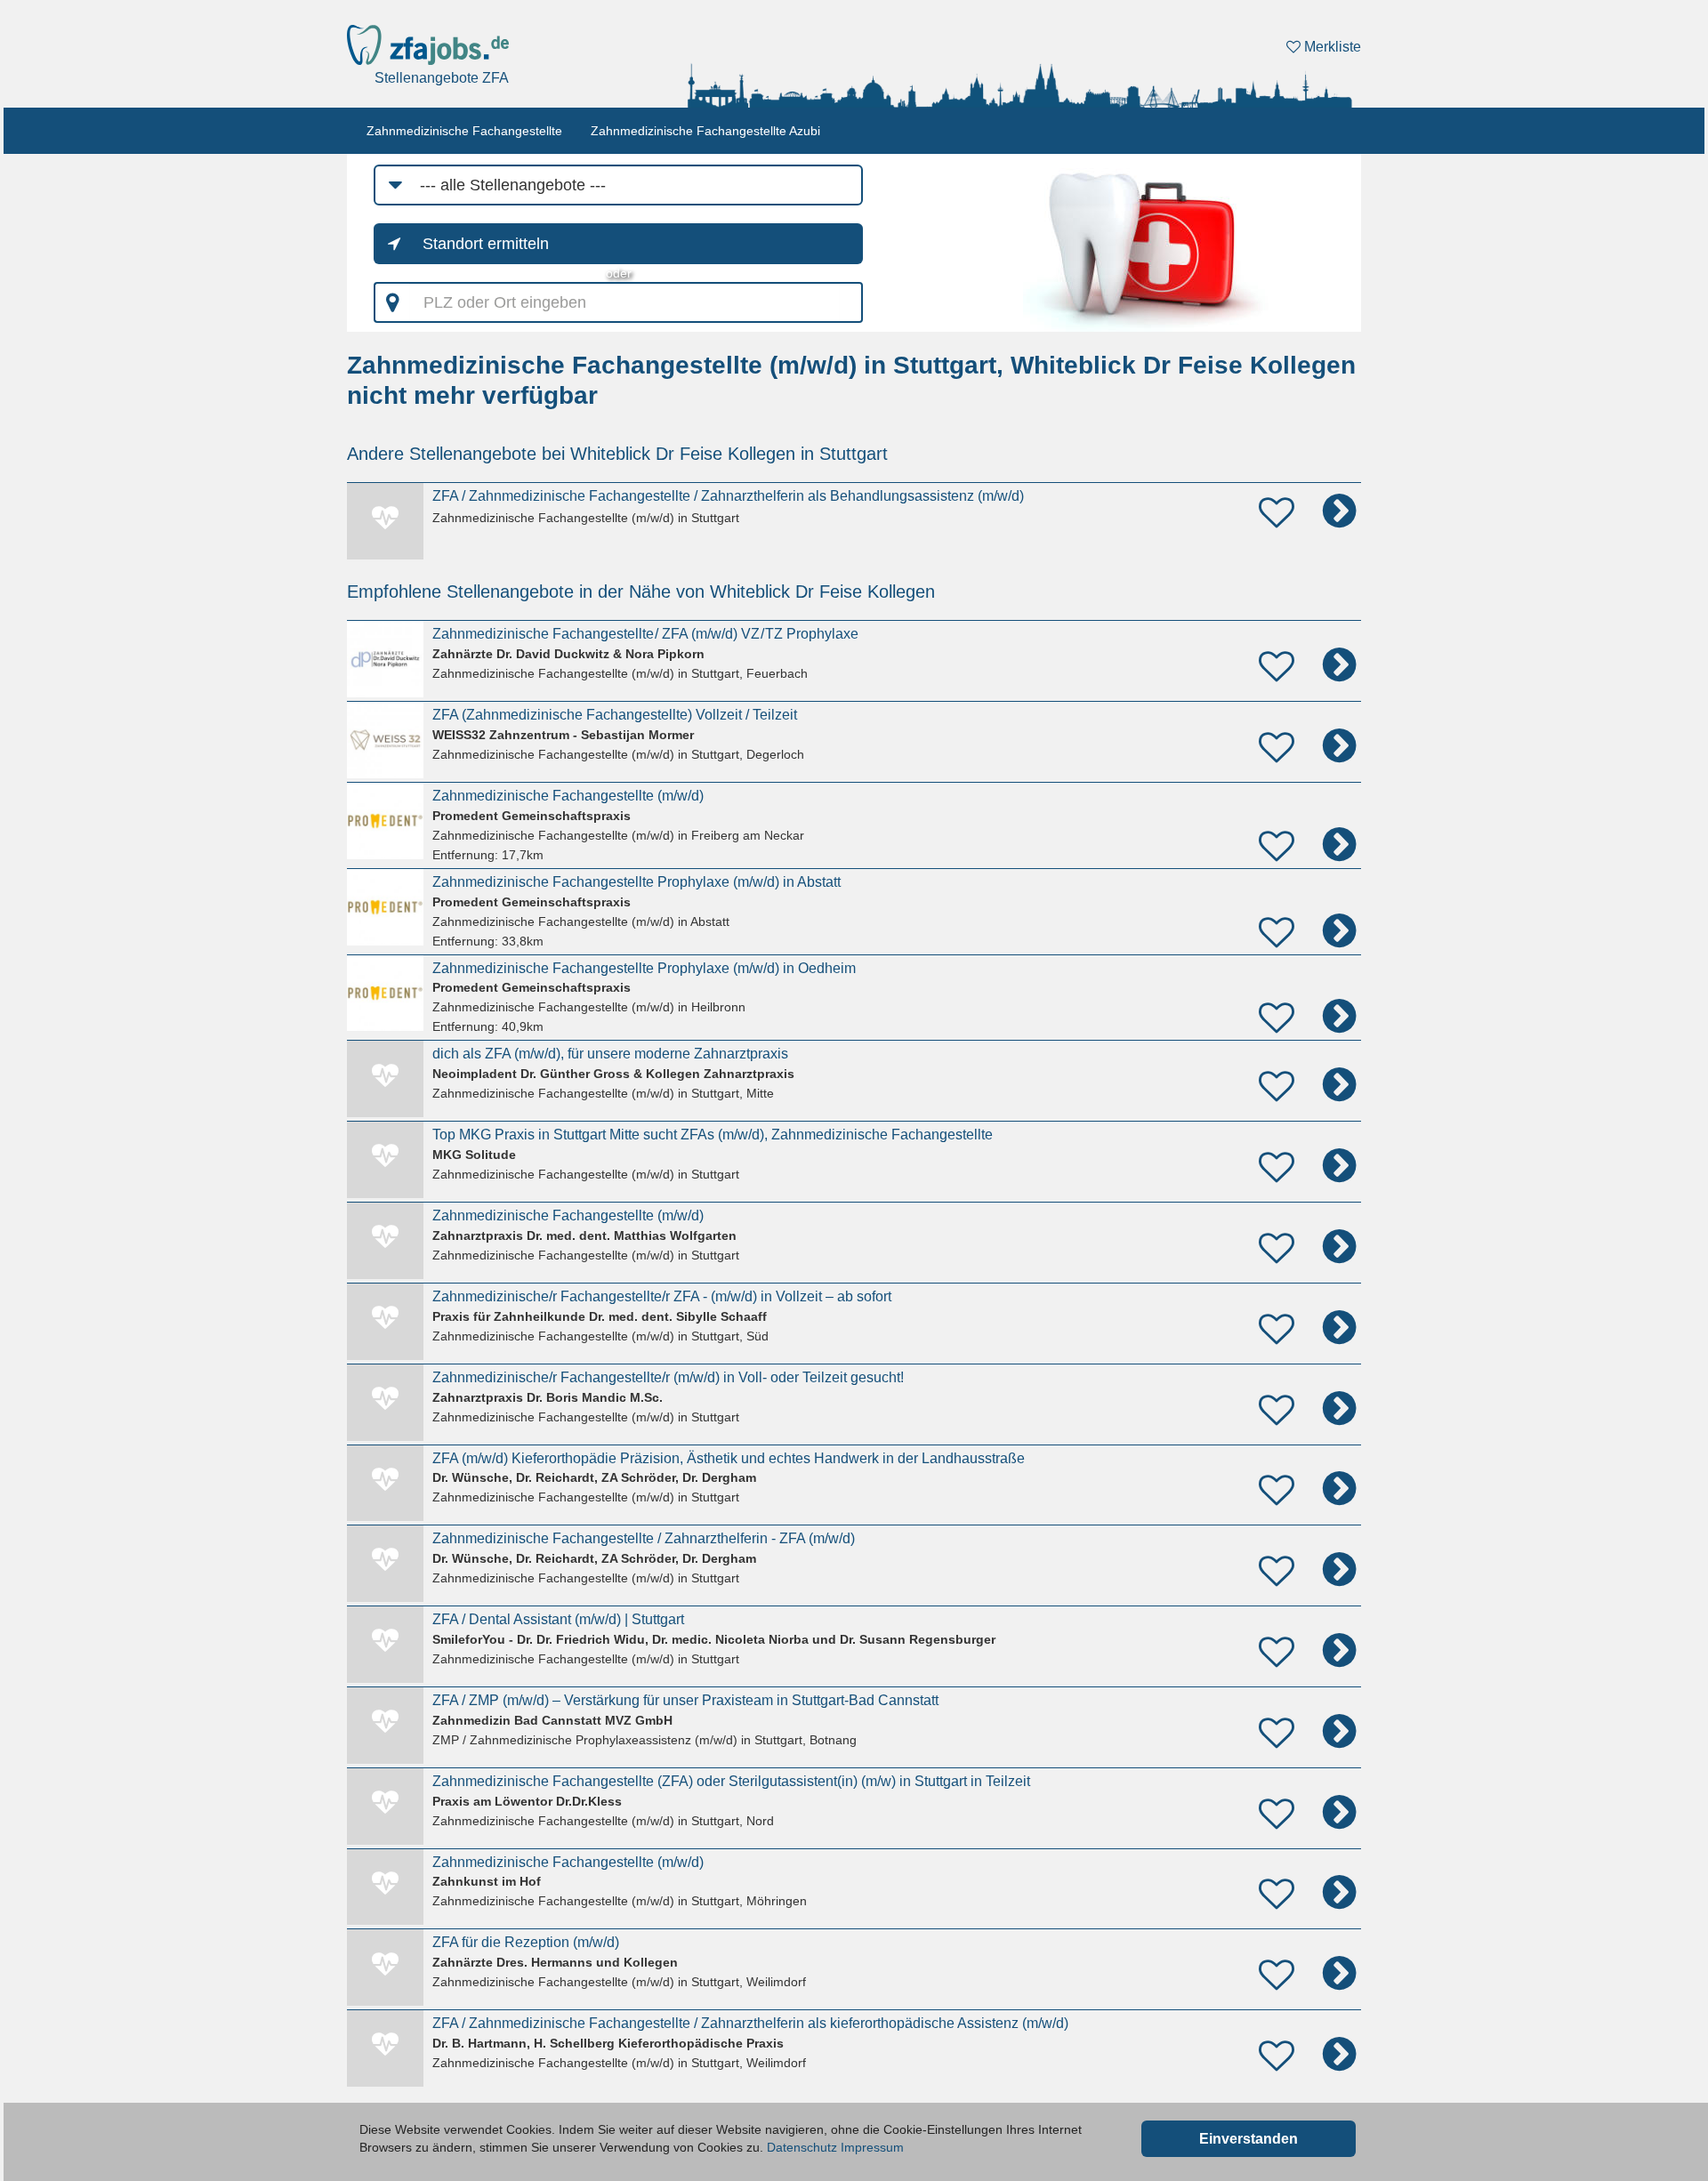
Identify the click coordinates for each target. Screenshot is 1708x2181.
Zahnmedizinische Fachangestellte (464, 131)
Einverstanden (1249, 2139)
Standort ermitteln (486, 244)
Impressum (872, 2147)
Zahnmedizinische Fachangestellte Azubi (705, 131)
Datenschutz (802, 2147)
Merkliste (1331, 47)
